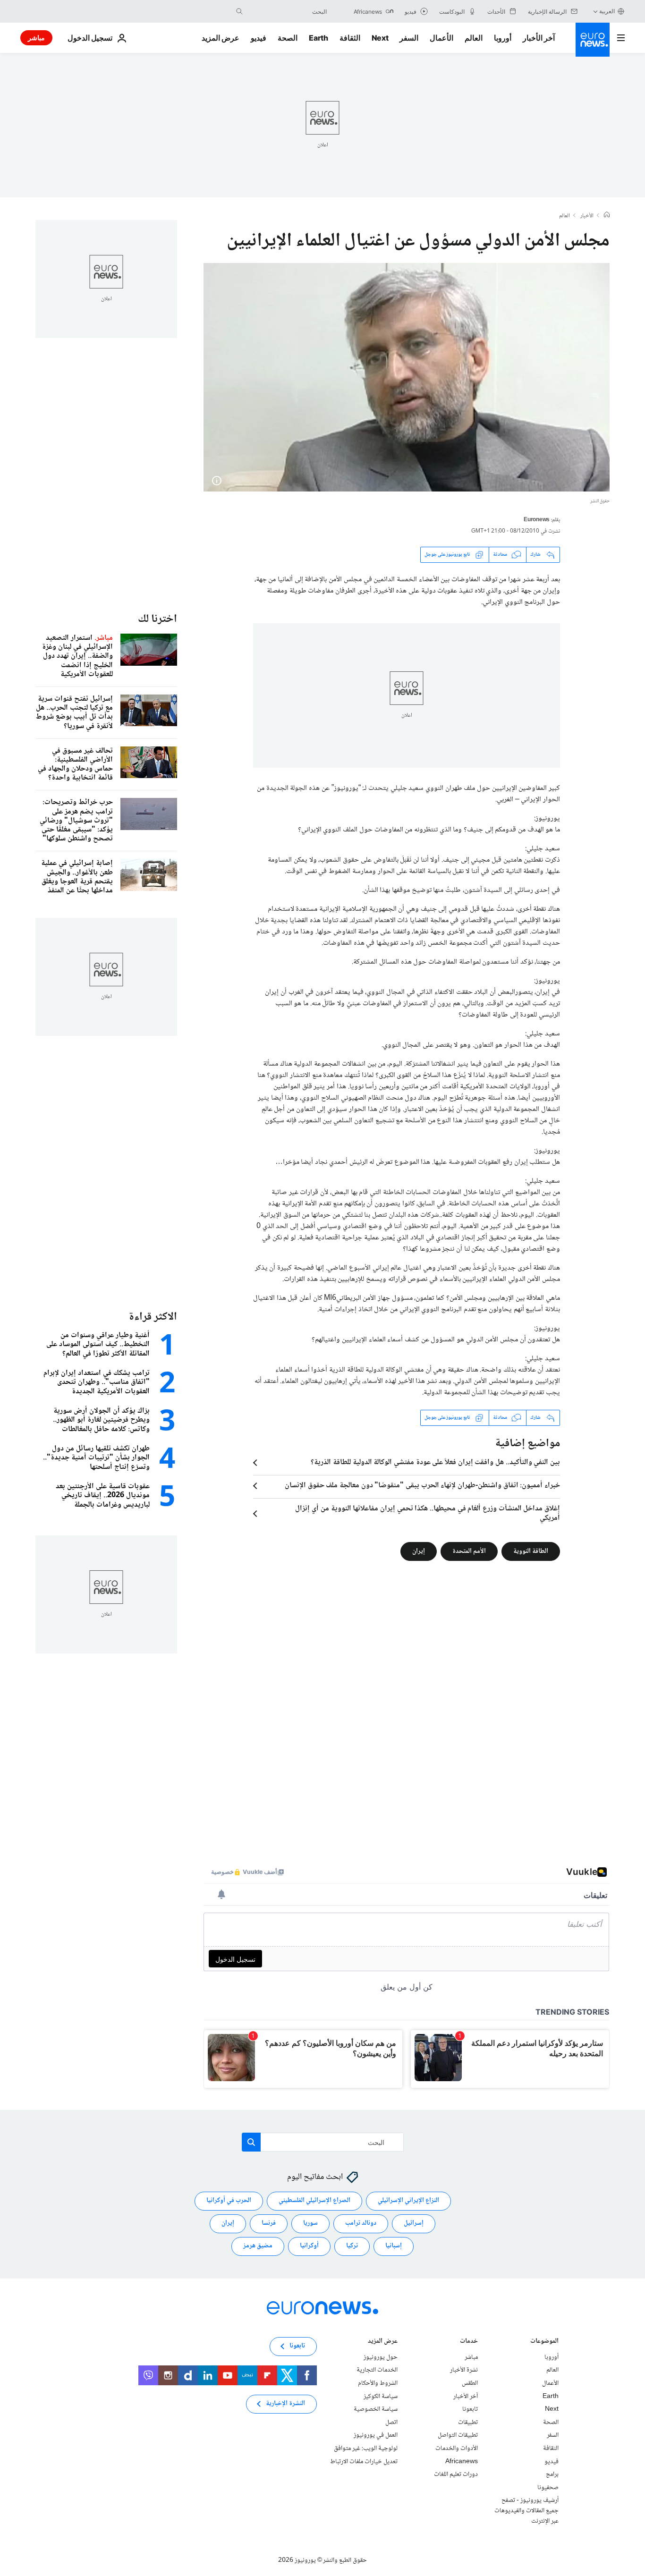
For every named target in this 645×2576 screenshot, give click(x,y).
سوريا (310, 2223)
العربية (607, 11)
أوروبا (503, 38)
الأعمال (441, 38)
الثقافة (350, 38)
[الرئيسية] (607, 216)
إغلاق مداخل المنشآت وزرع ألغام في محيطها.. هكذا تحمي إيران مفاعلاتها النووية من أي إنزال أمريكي (428, 1514)
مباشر (36, 38)
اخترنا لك (157, 619)
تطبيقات (468, 2423)
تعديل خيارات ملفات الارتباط (364, 2461)
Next (380, 38)
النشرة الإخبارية (285, 2404)
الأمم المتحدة (469, 1551)
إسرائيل (414, 2223)
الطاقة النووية (531, 1551)
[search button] (239, 11)
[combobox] (287, 11)
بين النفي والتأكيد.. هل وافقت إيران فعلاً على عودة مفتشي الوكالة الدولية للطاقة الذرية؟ (435, 1463)
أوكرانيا (309, 2246)
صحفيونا (548, 2487)
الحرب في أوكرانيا (229, 2201)
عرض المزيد (383, 2342)
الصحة (288, 38)
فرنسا (269, 2223)
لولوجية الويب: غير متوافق (366, 2449)
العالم (474, 38)
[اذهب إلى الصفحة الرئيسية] (593, 40)
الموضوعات (544, 2342)
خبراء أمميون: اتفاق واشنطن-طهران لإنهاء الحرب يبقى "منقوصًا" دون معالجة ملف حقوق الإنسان (422, 1486)
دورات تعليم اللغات (456, 2474)
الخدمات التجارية (377, 2370)
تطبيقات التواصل (458, 2435)
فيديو (259, 38)
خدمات (469, 2342)
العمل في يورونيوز (376, 2435)
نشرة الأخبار (464, 2370)
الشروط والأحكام (378, 2383)
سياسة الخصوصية (376, 2409)
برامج (552, 2474)
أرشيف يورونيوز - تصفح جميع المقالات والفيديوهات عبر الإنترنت (526, 2511)
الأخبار (587, 216)
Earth (318, 38)
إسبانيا (394, 2246)
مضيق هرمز (258, 2246)
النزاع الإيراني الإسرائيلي (408, 2201)
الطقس (470, 2383)
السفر (409, 38)
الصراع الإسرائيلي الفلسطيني (314, 2201)
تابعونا (470, 2409)
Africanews (462, 2461)
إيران (419, 1551)
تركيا (352, 2246)
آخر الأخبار (539, 38)
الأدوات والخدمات (457, 2449)
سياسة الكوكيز (381, 2396)
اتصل (391, 2423)
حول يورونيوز (381, 2357)
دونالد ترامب (361, 2223)
